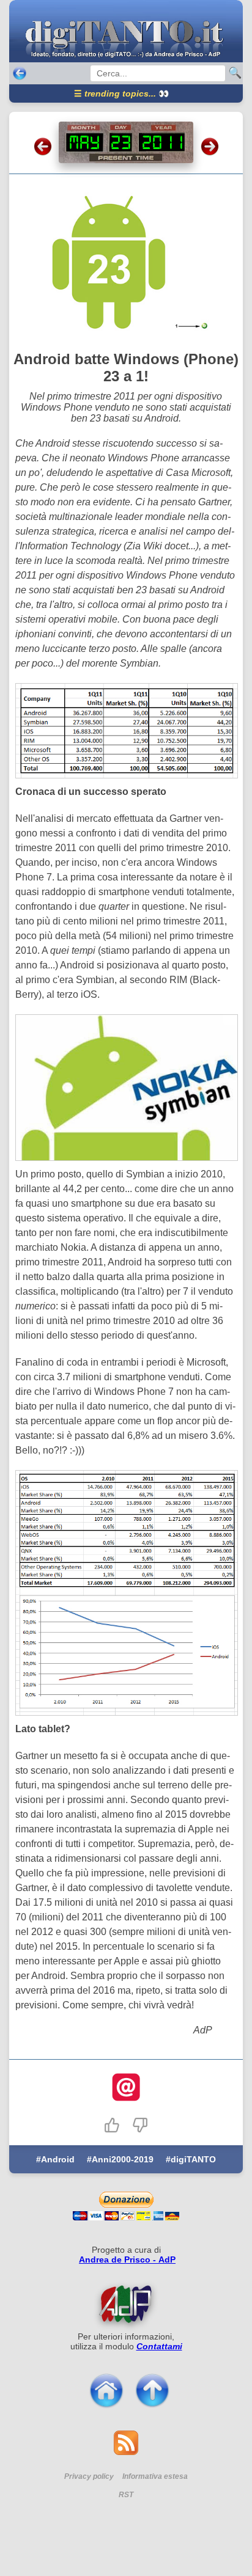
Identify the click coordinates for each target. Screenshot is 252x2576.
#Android (55, 2159)
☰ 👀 (121, 93)
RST (126, 2495)
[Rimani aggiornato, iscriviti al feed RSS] (126, 2452)
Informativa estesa (155, 2476)
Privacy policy (89, 2476)
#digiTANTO (191, 2159)
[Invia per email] (126, 2088)
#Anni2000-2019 (120, 2159)
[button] (112, 2125)
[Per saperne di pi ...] (126, 2304)
